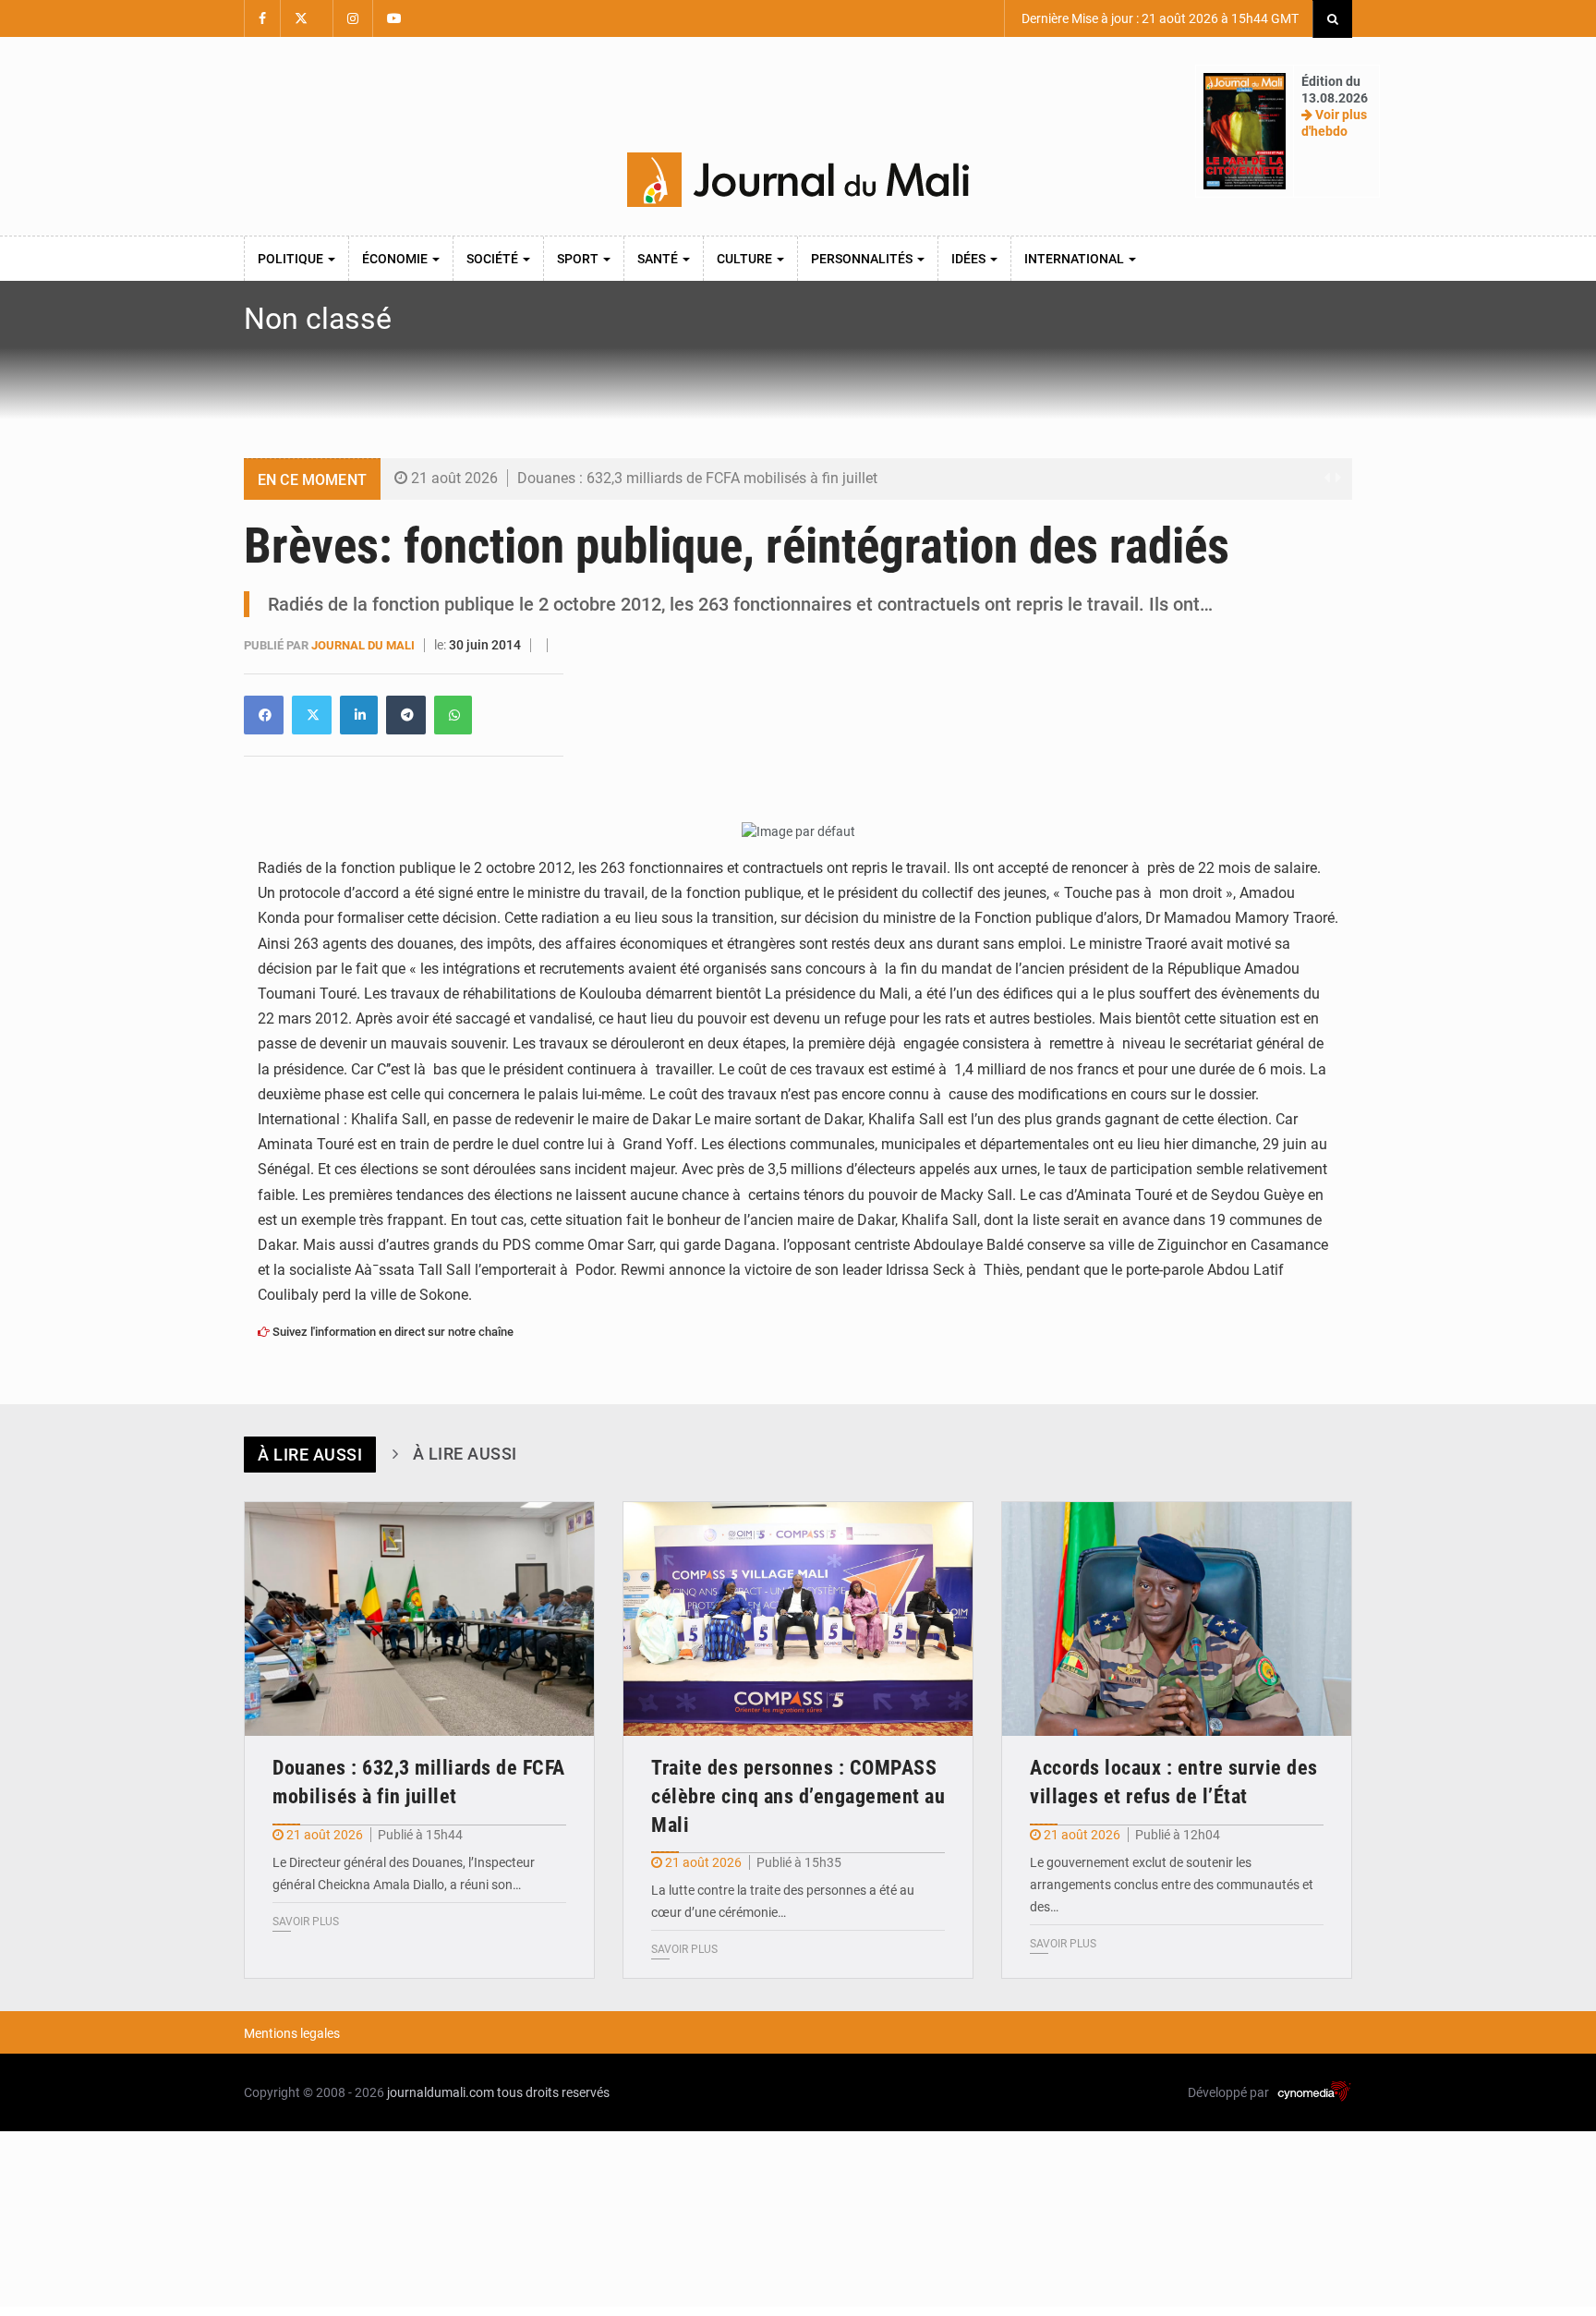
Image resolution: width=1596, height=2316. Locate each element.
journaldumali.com (441, 2092)
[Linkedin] (264, 715)
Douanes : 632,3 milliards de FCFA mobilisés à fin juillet (697, 478)
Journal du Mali (364, 645)
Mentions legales (292, 2033)
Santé (659, 259)
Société (494, 259)
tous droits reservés (553, 2092)
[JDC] (798, 180)
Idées (970, 259)
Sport (579, 259)
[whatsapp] (453, 715)
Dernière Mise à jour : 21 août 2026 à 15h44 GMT (1159, 18)
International (1076, 259)
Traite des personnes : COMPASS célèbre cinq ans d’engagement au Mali (798, 1796)
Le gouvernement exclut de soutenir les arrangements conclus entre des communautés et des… (1172, 1885)
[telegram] (406, 715)
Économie (396, 259)
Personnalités (863, 259)
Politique (292, 259)
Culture (746, 259)
